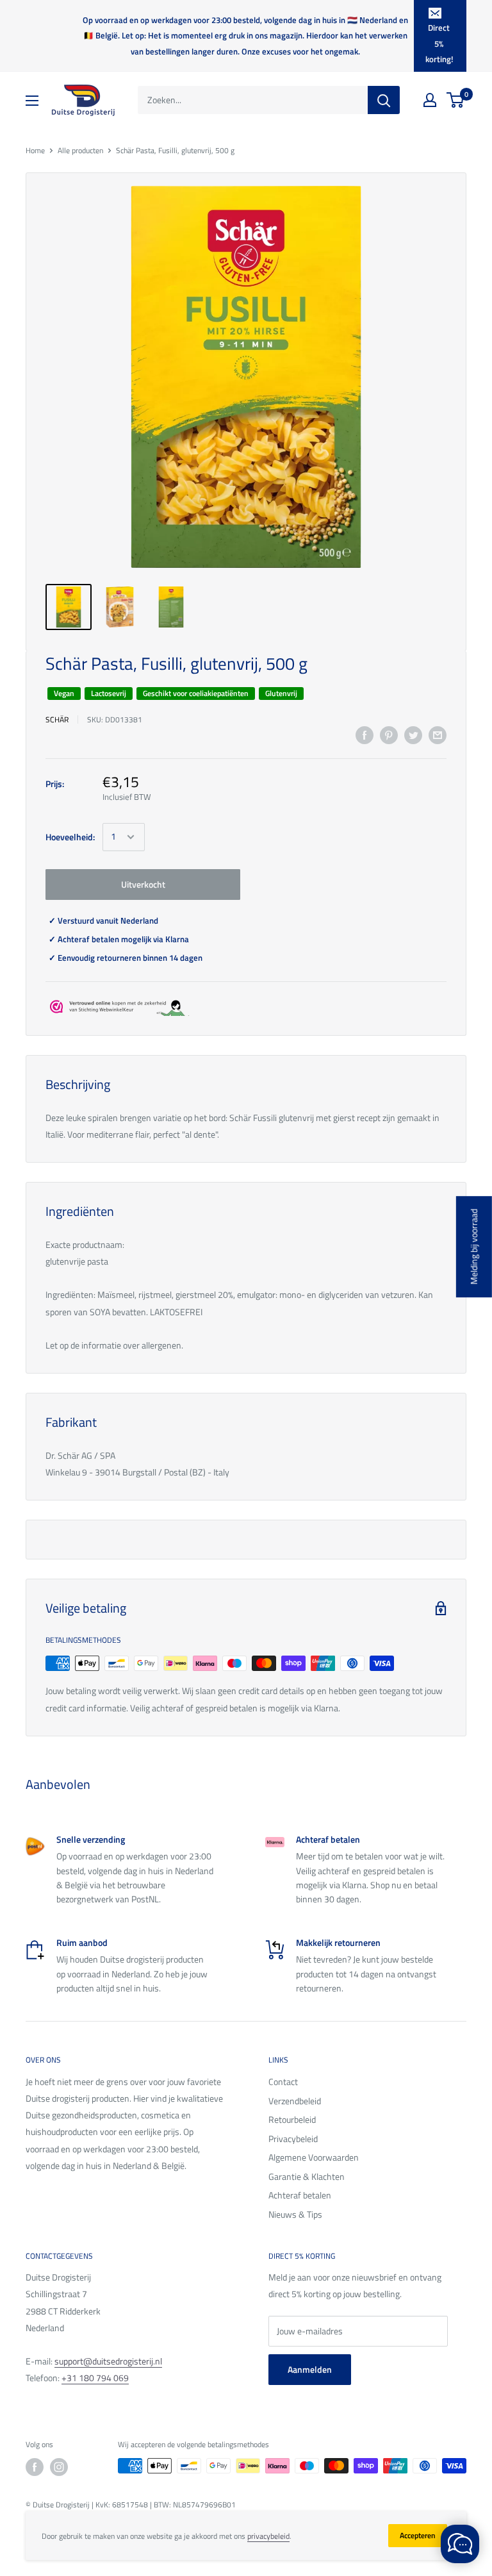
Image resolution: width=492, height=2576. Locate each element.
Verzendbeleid (295, 2101)
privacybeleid (268, 2536)
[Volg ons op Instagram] (59, 2467)
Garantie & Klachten (307, 2176)
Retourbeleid (292, 2119)
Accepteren (418, 2535)
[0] (456, 100)
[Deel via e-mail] (438, 735)
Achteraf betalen (300, 2195)
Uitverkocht (143, 884)
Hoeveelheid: (70, 837)
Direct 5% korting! (439, 43)
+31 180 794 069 (95, 2378)
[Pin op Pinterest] (389, 735)
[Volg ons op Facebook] (35, 2467)
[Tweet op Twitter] (413, 735)
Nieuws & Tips (295, 2214)
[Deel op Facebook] (365, 735)
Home (35, 150)
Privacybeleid (293, 2139)
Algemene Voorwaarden (314, 2157)
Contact (283, 2082)
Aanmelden (310, 2369)
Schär (57, 719)
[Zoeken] (384, 100)
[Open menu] (32, 101)
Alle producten (80, 150)
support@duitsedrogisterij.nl (108, 2361)
